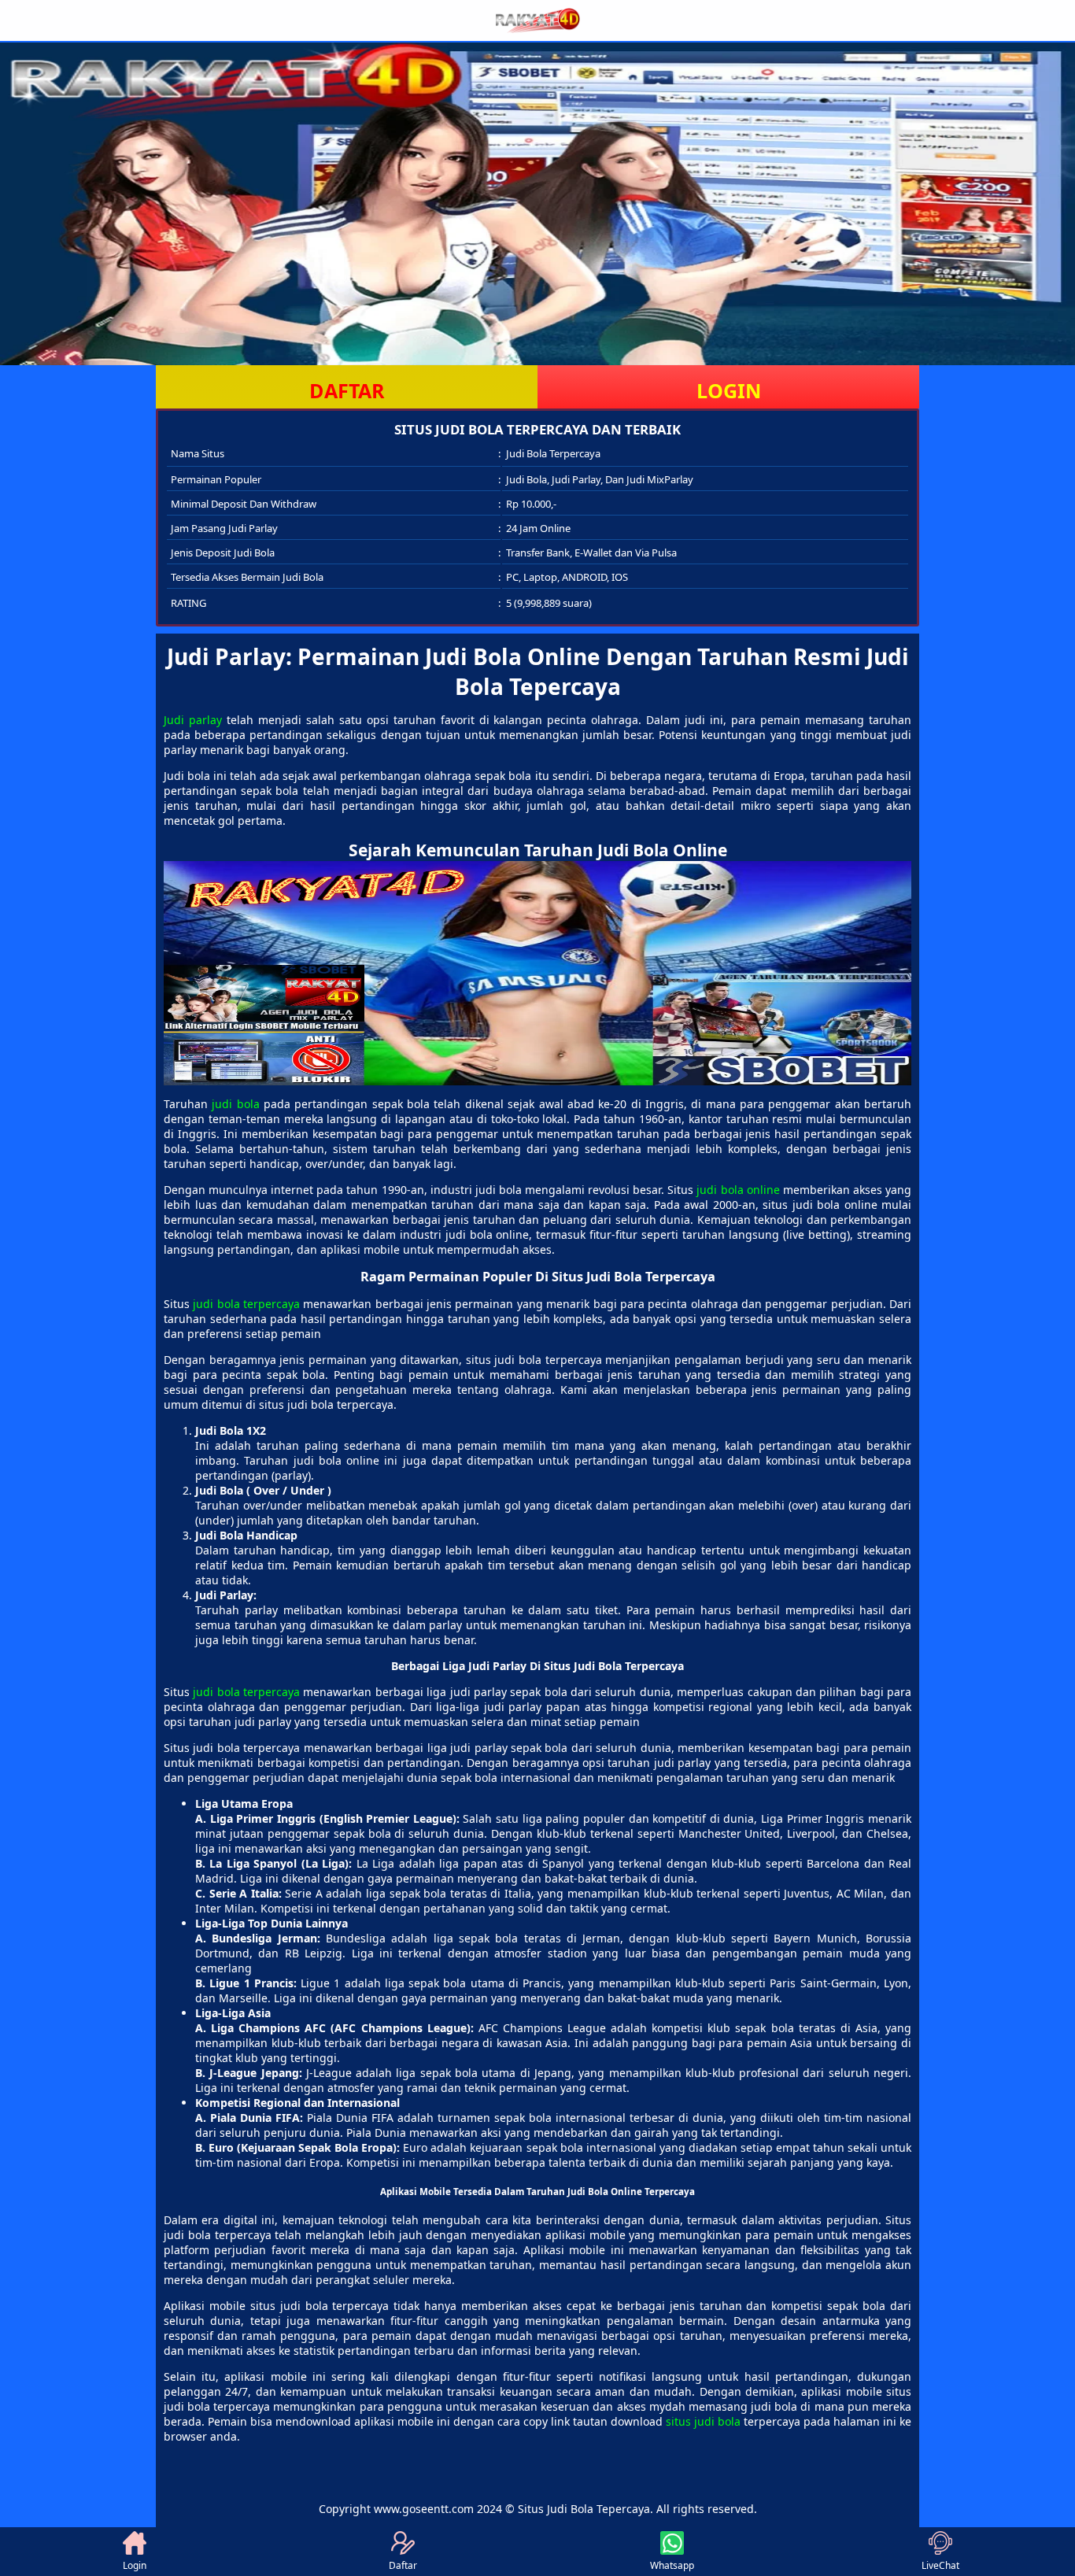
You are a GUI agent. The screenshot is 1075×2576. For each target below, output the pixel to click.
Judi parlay (193, 720)
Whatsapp (672, 2565)
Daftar (403, 2565)
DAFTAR (347, 390)
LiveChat (940, 2565)
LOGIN (729, 390)
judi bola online (738, 1190)
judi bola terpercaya (246, 1304)
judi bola (235, 1104)
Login (135, 2565)
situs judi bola (703, 2421)
